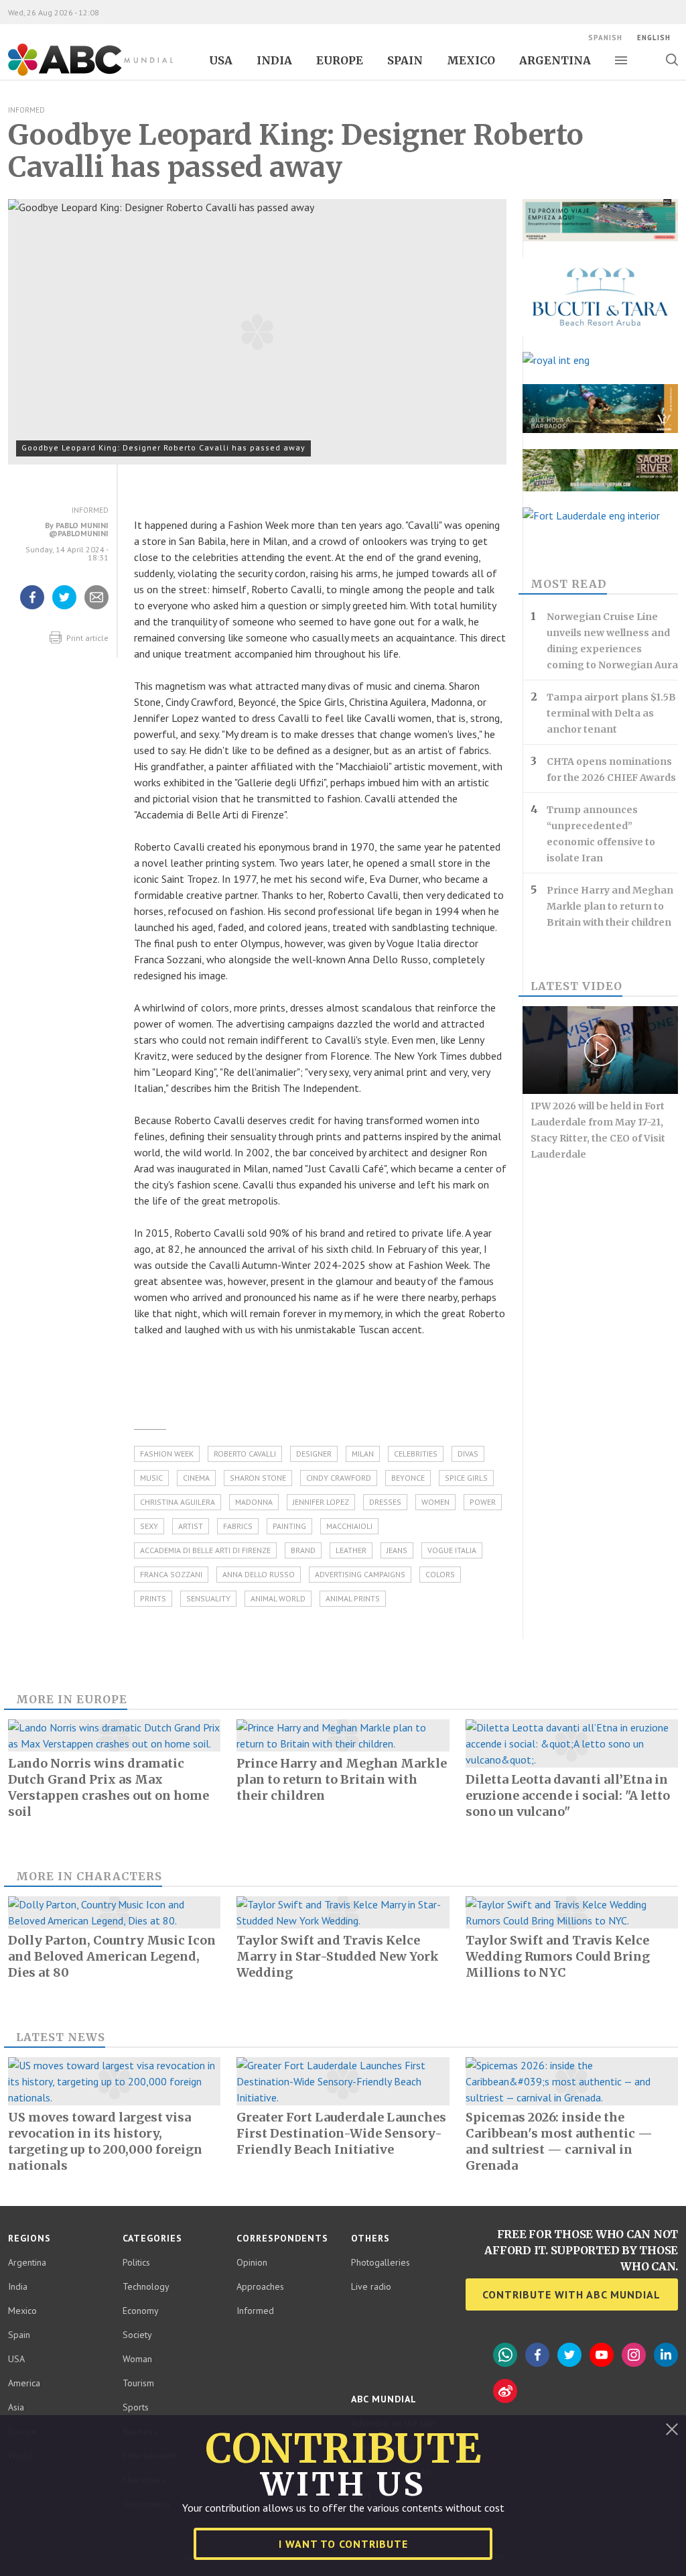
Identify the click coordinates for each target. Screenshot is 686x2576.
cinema (196, 1478)
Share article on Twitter (64, 609)
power (483, 1502)
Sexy (149, 1526)
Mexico (471, 60)
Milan (363, 1454)
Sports (136, 2407)
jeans (397, 1550)
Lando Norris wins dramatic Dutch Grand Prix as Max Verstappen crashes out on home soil (109, 1787)
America (24, 2383)
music (151, 1478)
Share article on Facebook (32, 609)
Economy (141, 2311)
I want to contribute (343, 2544)
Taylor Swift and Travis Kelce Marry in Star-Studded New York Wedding (338, 1956)
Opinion (252, 2262)
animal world (278, 1598)
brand (303, 1550)
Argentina (555, 60)
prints (153, 1598)
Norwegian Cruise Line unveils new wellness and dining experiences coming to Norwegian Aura (612, 641)
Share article (97, 609)
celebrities (416, 1454)
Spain (405, 60)
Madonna (254, 1502)
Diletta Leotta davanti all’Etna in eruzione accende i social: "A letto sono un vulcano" (568, 1795)
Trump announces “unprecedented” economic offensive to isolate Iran (601, 834)
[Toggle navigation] (621, 60)
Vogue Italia (452, 1550)
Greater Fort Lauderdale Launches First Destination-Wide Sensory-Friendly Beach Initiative (341, 2133)
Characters (119, 1876)
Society (137, 2335)
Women (435, 1502)
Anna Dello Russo (259, 1574)
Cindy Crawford (339, 1478)
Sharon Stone (258, 1478)
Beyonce (408, 1478)
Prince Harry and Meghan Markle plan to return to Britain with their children (610, 906)
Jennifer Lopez (321, 1502)
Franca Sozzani (171, 1574)
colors (440, 1574)
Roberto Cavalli (245, 1454)
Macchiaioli (349, 1526)
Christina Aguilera (178, 1502)
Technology (146, 2286)
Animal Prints (353, 1598)
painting (289, 1526)
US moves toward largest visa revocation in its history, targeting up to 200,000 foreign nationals (105, 2141)
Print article (86, 638)
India (274, 60)
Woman (137, 2359)
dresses (385, 1502)
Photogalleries (381, 2262)
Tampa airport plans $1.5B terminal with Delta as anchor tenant (611, 713)
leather (351, 1550)
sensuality (208, 1598)
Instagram (634, 2355)
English (654, 38)
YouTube (602, 2355)
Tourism (138, 2383)
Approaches (260, 2286)
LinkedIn (666, 2355)
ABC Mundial (75, 74)
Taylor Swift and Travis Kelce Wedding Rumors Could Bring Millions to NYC (558, 1956)
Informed (26, 110)
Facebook (537, 2355)
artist (191, 1526)
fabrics (238, 1526)
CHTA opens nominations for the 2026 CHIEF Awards (611, 770)
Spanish (605, 38)
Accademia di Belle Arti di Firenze (205, 1550)
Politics (136, 2262)
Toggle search (672, 60)
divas (468, 1454)
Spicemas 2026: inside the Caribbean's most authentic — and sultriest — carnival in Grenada (559, 2141)
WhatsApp (505, 2355)
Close (672, 2429)
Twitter (569, 2355)
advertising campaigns (360, 1574)
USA (221, 60)
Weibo (505, 2391)
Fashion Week (167, 1454)
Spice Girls (466, 1478)
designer (314, 1454)
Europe (340, 60)
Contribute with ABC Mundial (571, 2294)
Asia (16, 2407)
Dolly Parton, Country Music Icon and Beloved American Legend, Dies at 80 (112, 1956)
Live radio (371, 2286)
